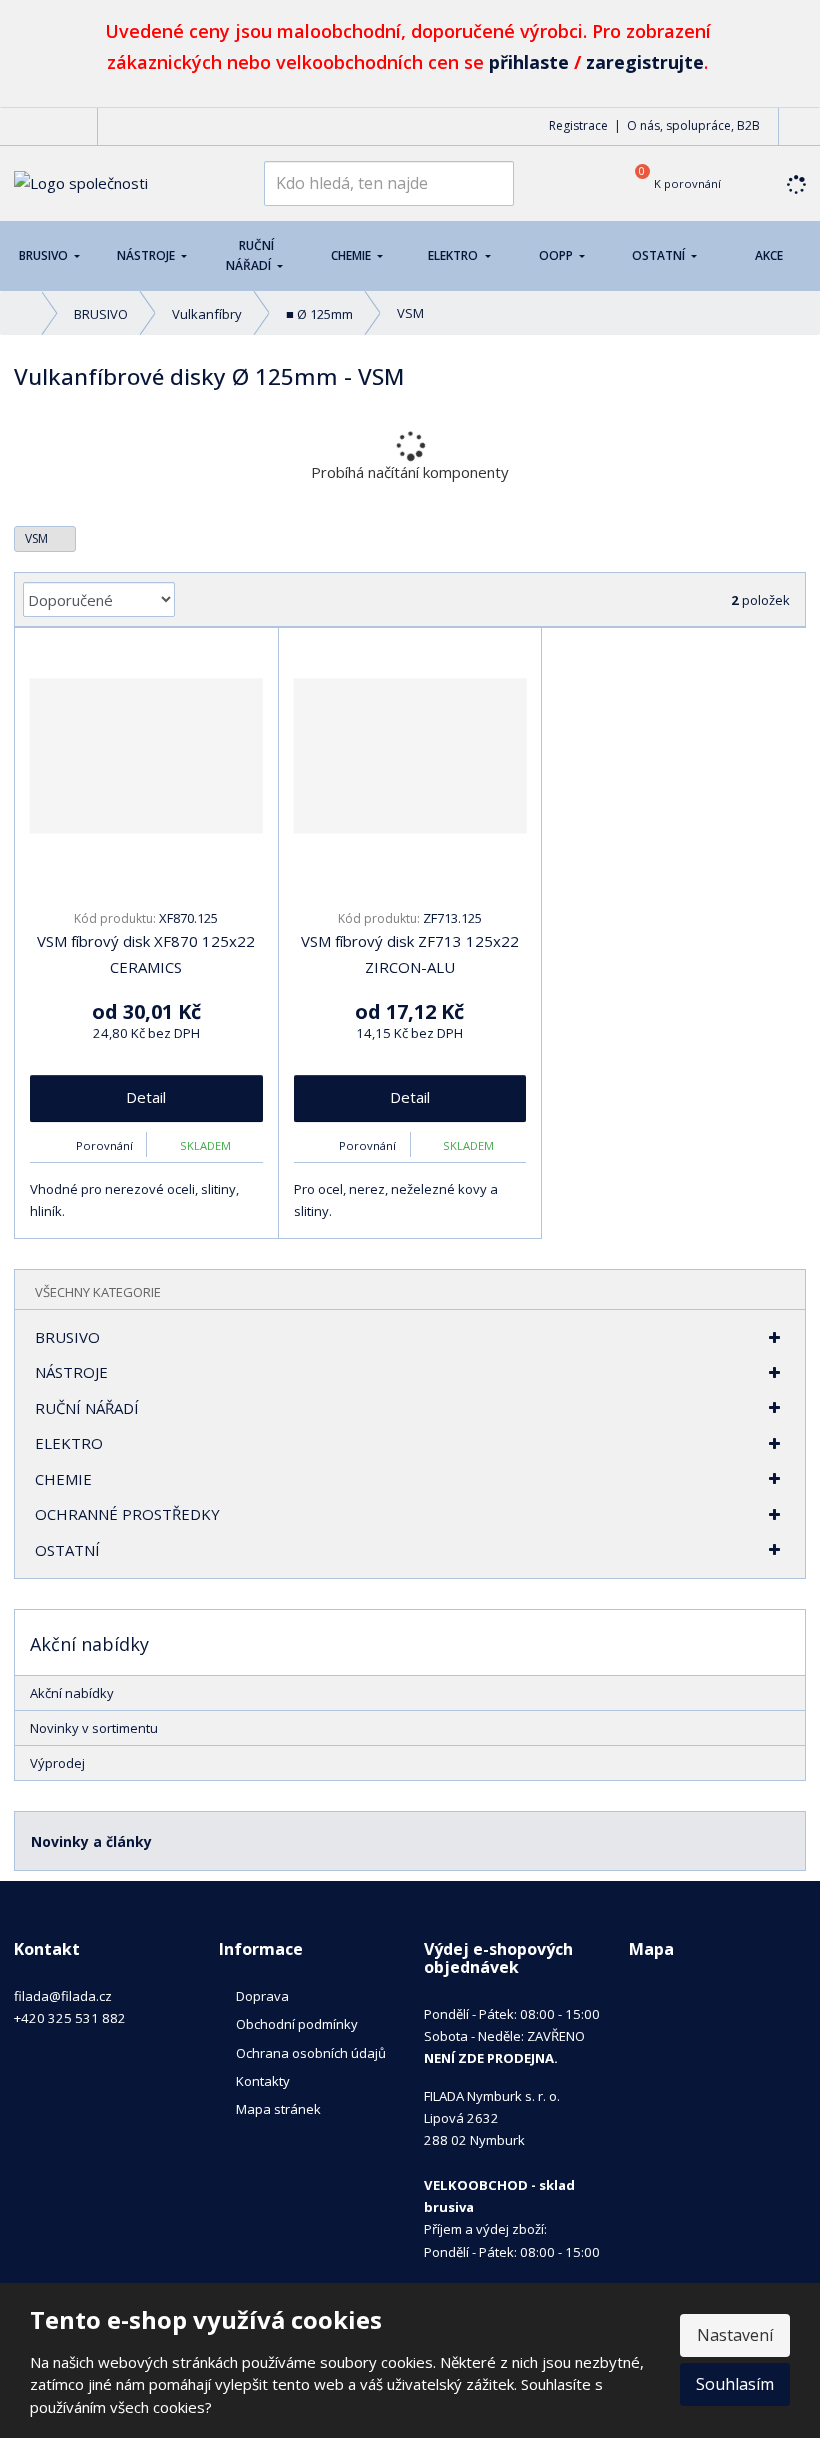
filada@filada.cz (63, 1996)
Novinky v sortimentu (94, 1728)
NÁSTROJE (147, 255)
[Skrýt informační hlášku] (791, 27)
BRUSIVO (45, 255)
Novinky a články (91, 1841)
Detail (146, 1097)
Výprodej (57, 1763)
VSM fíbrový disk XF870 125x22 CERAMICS (146, 954)
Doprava (262, 1996)
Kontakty (263, 2081)
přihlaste (529, 62)
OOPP (557, 255)
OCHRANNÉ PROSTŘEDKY (127, 1514)
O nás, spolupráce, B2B (693, 125)
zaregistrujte (645, 62)
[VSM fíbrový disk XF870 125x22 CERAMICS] (146, 756)
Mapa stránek (278, 2109)
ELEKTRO (454, 255)
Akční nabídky (72, 1693)
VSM (38, 538)
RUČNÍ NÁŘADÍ (250, 255)
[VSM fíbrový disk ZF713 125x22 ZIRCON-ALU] (410, 756)
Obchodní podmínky (297, 2024)
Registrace (578, 125)
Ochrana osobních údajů (311, 2053)
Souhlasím (735, 2384)
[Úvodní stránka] (81, 182)
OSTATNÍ (660, 255)
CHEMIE (352, 255)
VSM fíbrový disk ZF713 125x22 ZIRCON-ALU (410, 954)
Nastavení (735, 2335)
